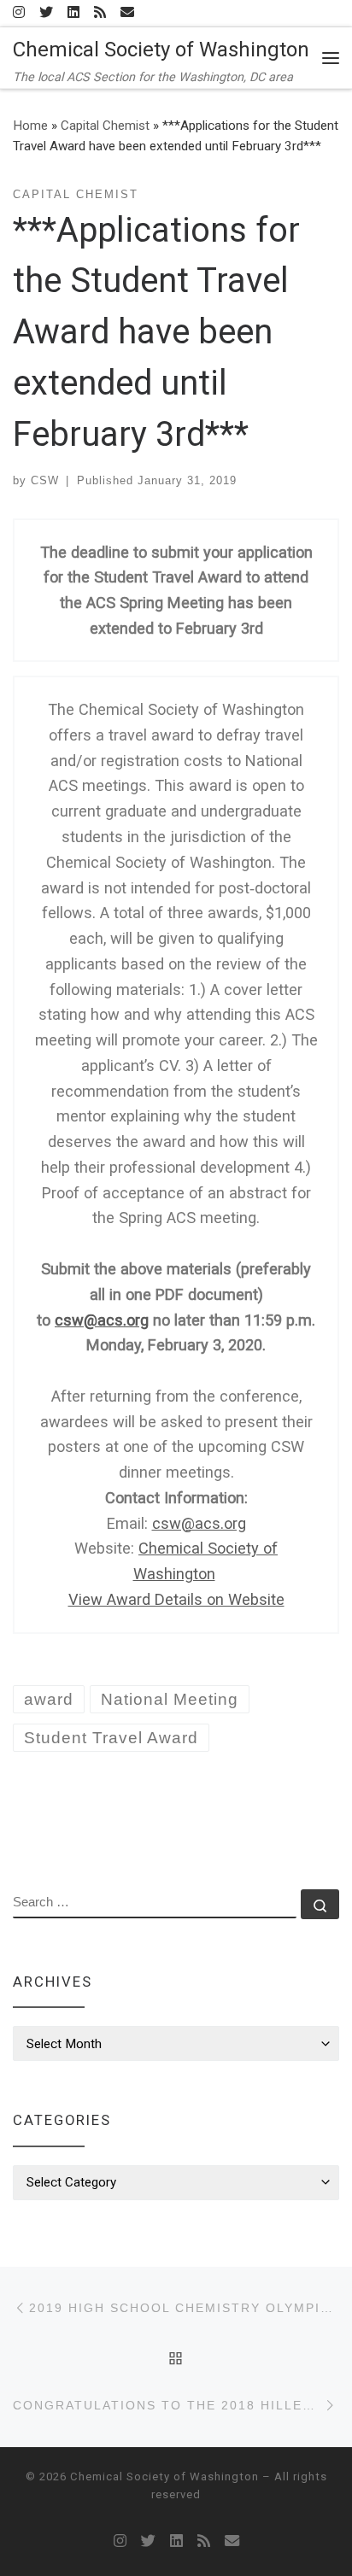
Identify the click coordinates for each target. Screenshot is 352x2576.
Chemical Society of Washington (164, 2476)
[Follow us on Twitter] (46, 13)
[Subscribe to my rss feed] (100, 13)
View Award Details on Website (176, 1599)
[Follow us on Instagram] (19, 13)
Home (30, 126)
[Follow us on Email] (127, 13)
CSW (45, 480)
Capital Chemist (105, 126)
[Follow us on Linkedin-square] (73, 13)
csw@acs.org (102, 1320)
